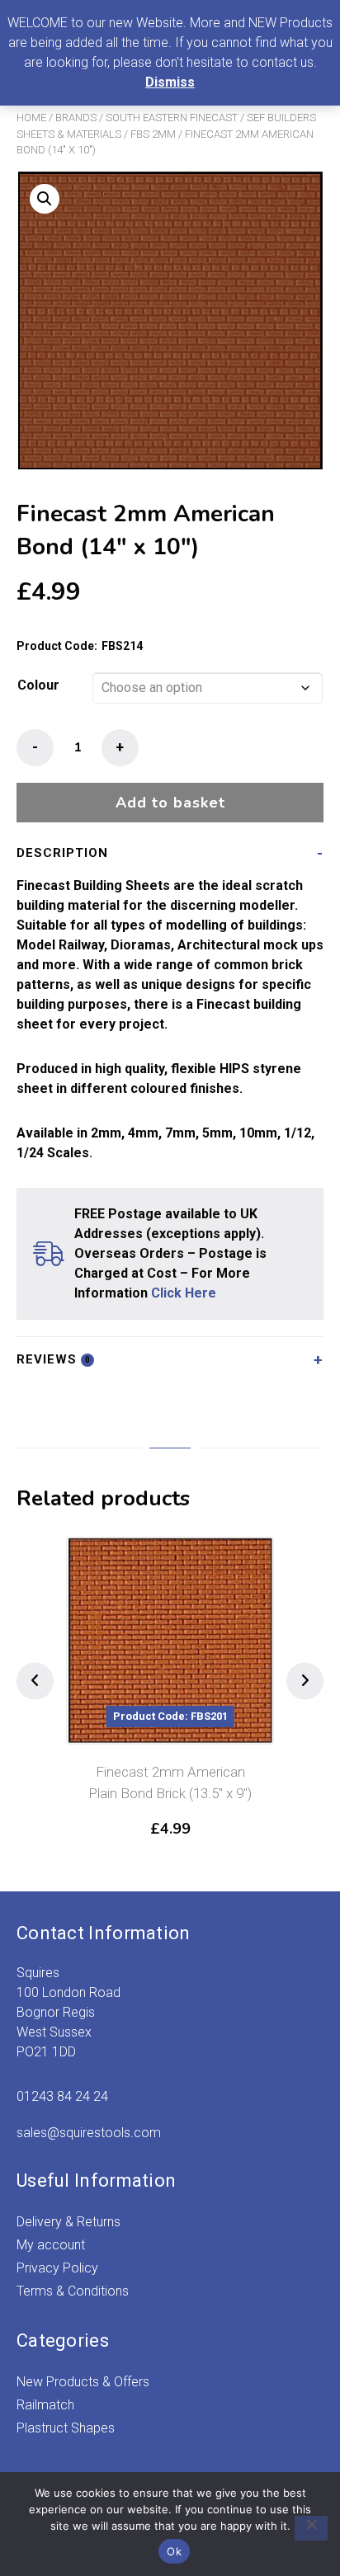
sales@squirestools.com (89, 2133)
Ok (174, 2551)
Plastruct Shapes (66, 2428)
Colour (38, 685)
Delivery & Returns (68, 2222)
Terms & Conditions (73, 2291)
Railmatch (45, 2405)
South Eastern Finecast (172, 118)
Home (31, 118)
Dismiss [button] (170, 82)
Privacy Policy (57, 2268)
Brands (76, 118)
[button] (45, 199)
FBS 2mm (153, 134)
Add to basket (170, 803)
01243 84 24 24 (62, 2096)
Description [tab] (62, 853)
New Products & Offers (83, 2382)
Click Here (184, 1293)
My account (51, 2245)
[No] (311, 2528)
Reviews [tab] (54, 1359)
